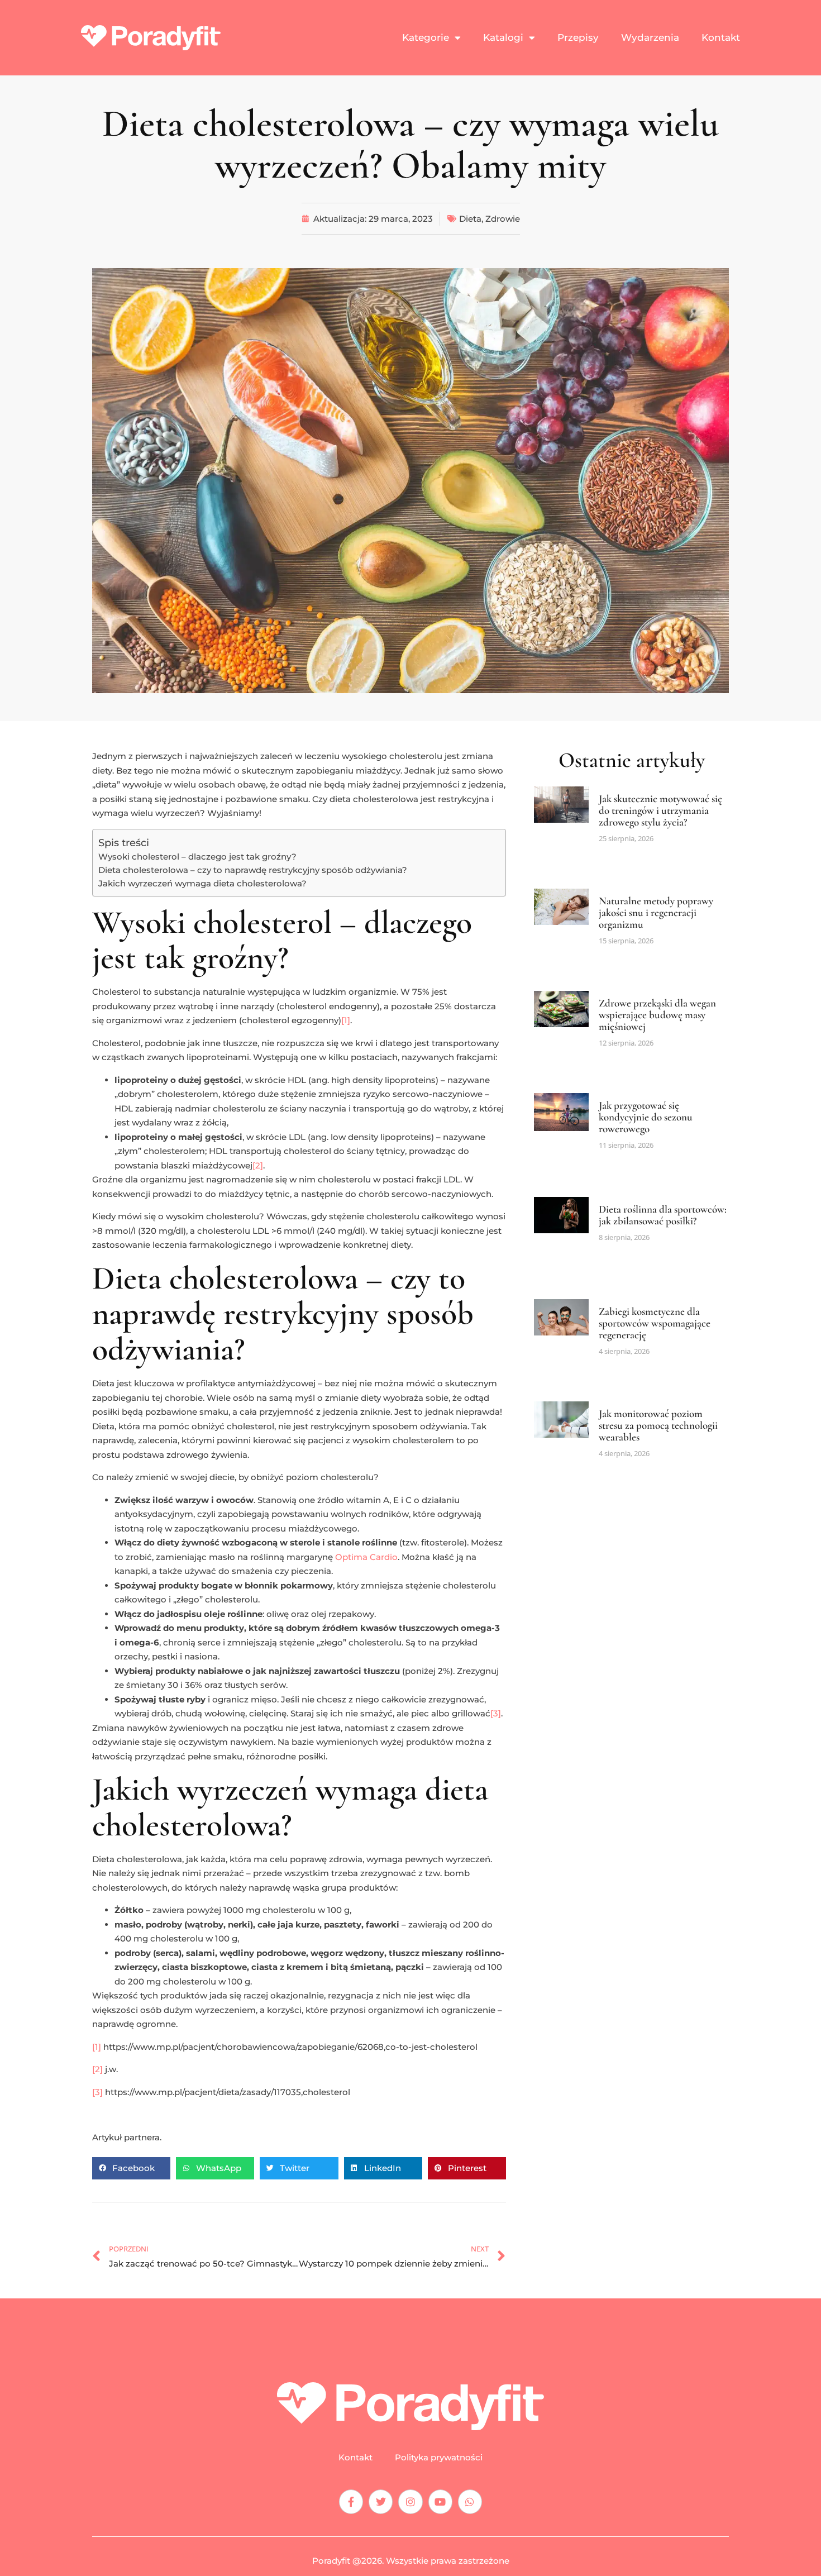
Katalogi (503, 37)
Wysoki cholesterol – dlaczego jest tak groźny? (197, 857)
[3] (496, 1713)
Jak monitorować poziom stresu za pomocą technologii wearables (658, 1425)
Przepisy (578, 37)
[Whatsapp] (470, 2501)
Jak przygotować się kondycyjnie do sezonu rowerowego (646, 1117)
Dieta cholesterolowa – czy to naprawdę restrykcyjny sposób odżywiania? (253, 870)
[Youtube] (440, 2501)
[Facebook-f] (351, 2501)
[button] (131, 2168)
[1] (346, 1020)
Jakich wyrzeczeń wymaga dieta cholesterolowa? (202, 883)
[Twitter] (381, 2501)
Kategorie (426, 37)
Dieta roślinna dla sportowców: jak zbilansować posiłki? (663, 1215)
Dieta (470, 219)
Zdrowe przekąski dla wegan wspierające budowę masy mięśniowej (657, 1015)
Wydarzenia (650, 37)
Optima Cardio (366, 1557)
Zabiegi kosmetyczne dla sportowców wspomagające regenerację (655, 1323)
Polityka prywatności (439, 2458)
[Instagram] (410, 2501)
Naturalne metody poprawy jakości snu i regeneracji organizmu (656, 912)
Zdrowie (503, 219)
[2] (258, 1165)
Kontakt (721, 37)
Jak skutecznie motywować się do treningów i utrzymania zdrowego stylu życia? (660, 810)
